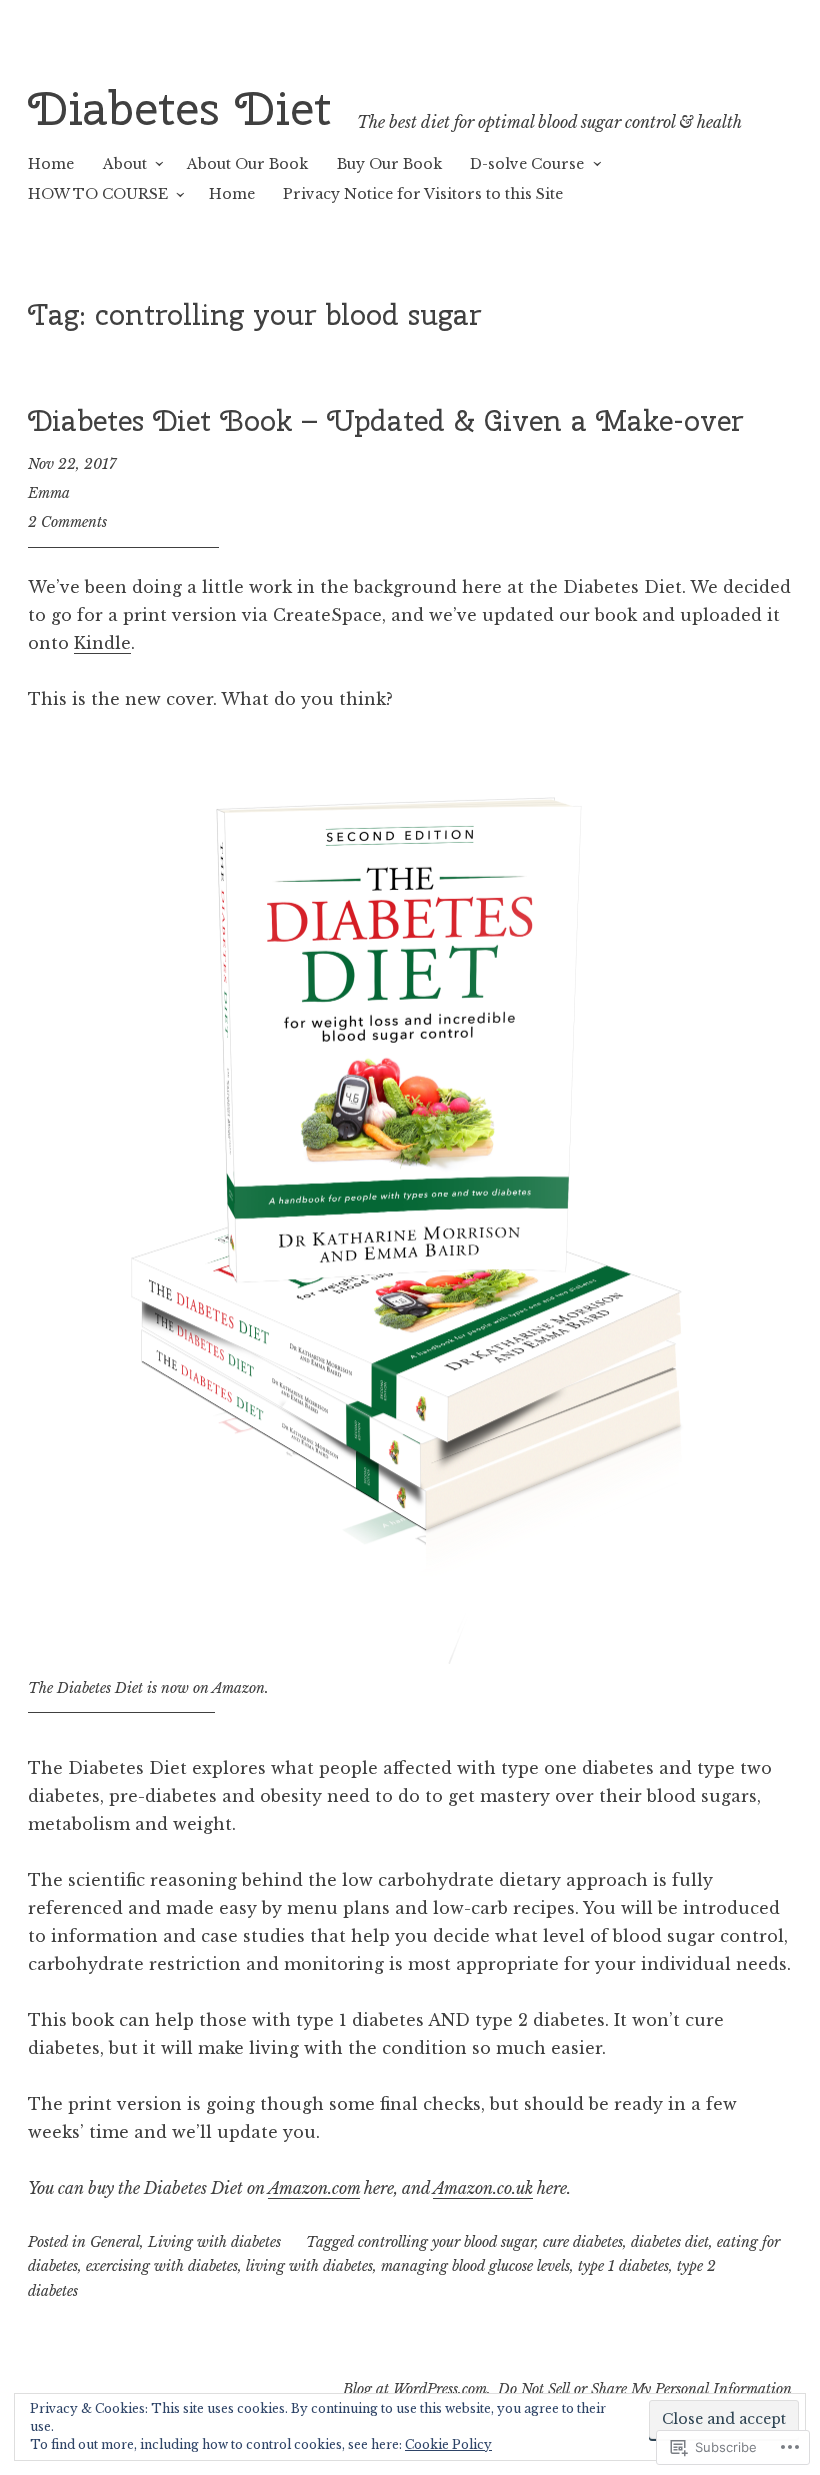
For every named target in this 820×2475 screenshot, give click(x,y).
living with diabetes (309, 2266)
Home (51, 164)
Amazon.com (314, 2188)
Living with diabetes (214, 2242)
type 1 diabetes (623, 2266)
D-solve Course (527, 164)
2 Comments (67, 522)
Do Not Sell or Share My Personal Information (645, 2389)
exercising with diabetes (162, 2266)
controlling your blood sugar (446, 2242)
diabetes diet (670, 2242)
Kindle (102, 643)
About (125, 164)
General (115, 2242)
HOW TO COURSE (98, 194)
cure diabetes (583, 2242)
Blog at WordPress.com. (417, 2389)
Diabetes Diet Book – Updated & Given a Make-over (385, 420)
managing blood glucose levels (475, 2266)
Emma (49, 493)
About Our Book (247, 164)
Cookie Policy (448, 2444)
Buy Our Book (389, 164)
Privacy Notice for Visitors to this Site (423, 194)
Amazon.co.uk (483, 2188)
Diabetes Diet (179, 108)
